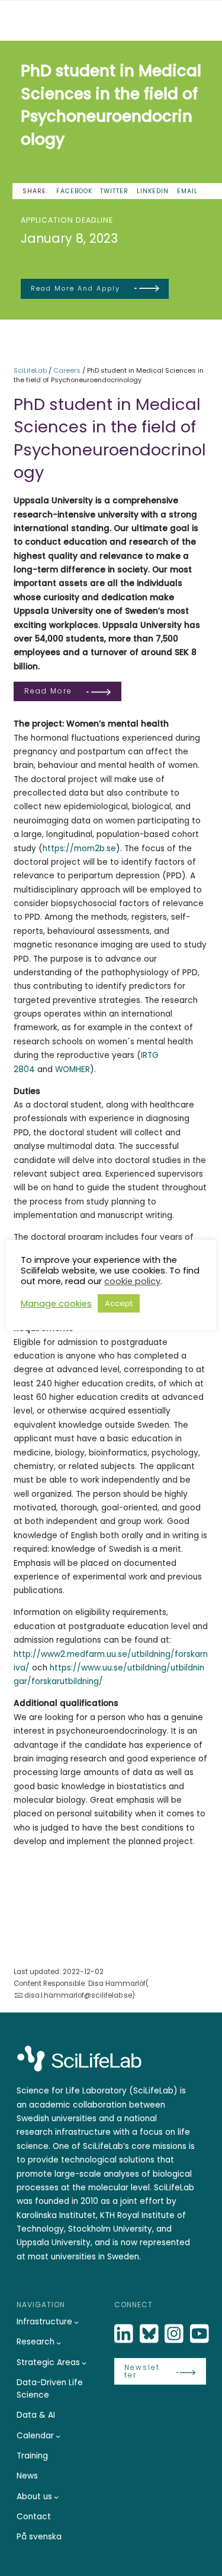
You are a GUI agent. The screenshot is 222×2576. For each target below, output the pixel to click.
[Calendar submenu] (58, 2436)
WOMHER (73, 1069)
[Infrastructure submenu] (76, 2322)
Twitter (114, 191)
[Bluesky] (150, 2334)
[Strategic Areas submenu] (84, 2363)
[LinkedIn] (125, 2334)
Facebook (74, 191)
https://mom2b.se (79, 849)
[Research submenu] (59, 2343)
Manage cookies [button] (56, 1304)
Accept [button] (119, 1303)
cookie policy (132, 1281)
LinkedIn (153, 191)
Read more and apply (75, 288)
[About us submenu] (56, 2497)
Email (187, 191)
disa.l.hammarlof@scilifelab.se (78, 1995)
